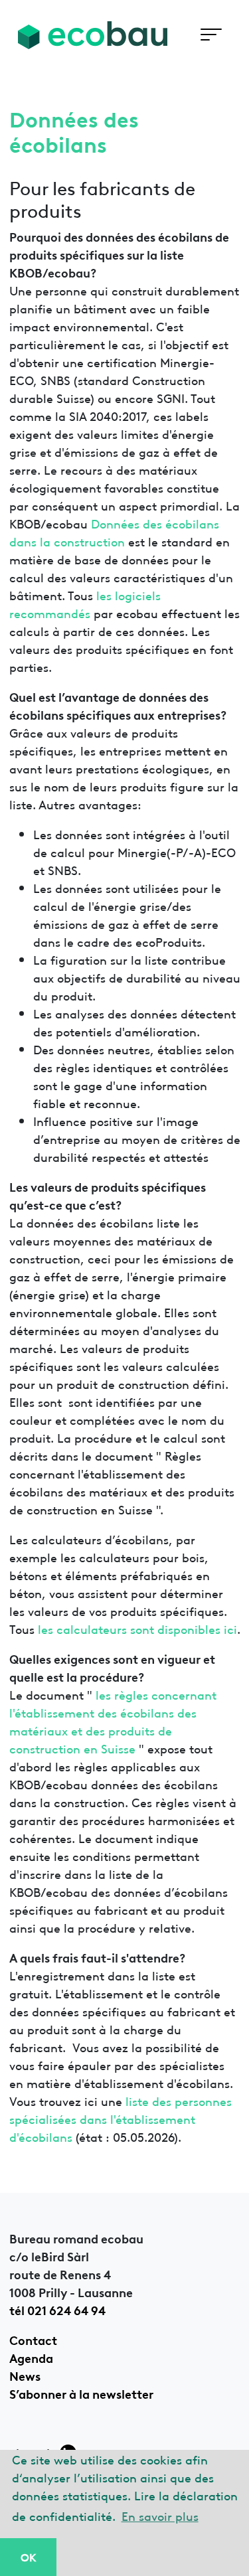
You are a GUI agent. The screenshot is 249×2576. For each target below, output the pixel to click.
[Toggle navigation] (211, 35)
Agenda (31, 2357)
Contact (33, 2339)
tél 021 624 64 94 (57, 2309)
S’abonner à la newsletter (81, 2393)
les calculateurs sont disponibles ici (137, 1628)
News (25, 2375)
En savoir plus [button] (160, 2515)
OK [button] (28, 2557)
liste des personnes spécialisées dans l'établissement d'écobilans (121, 2118)
